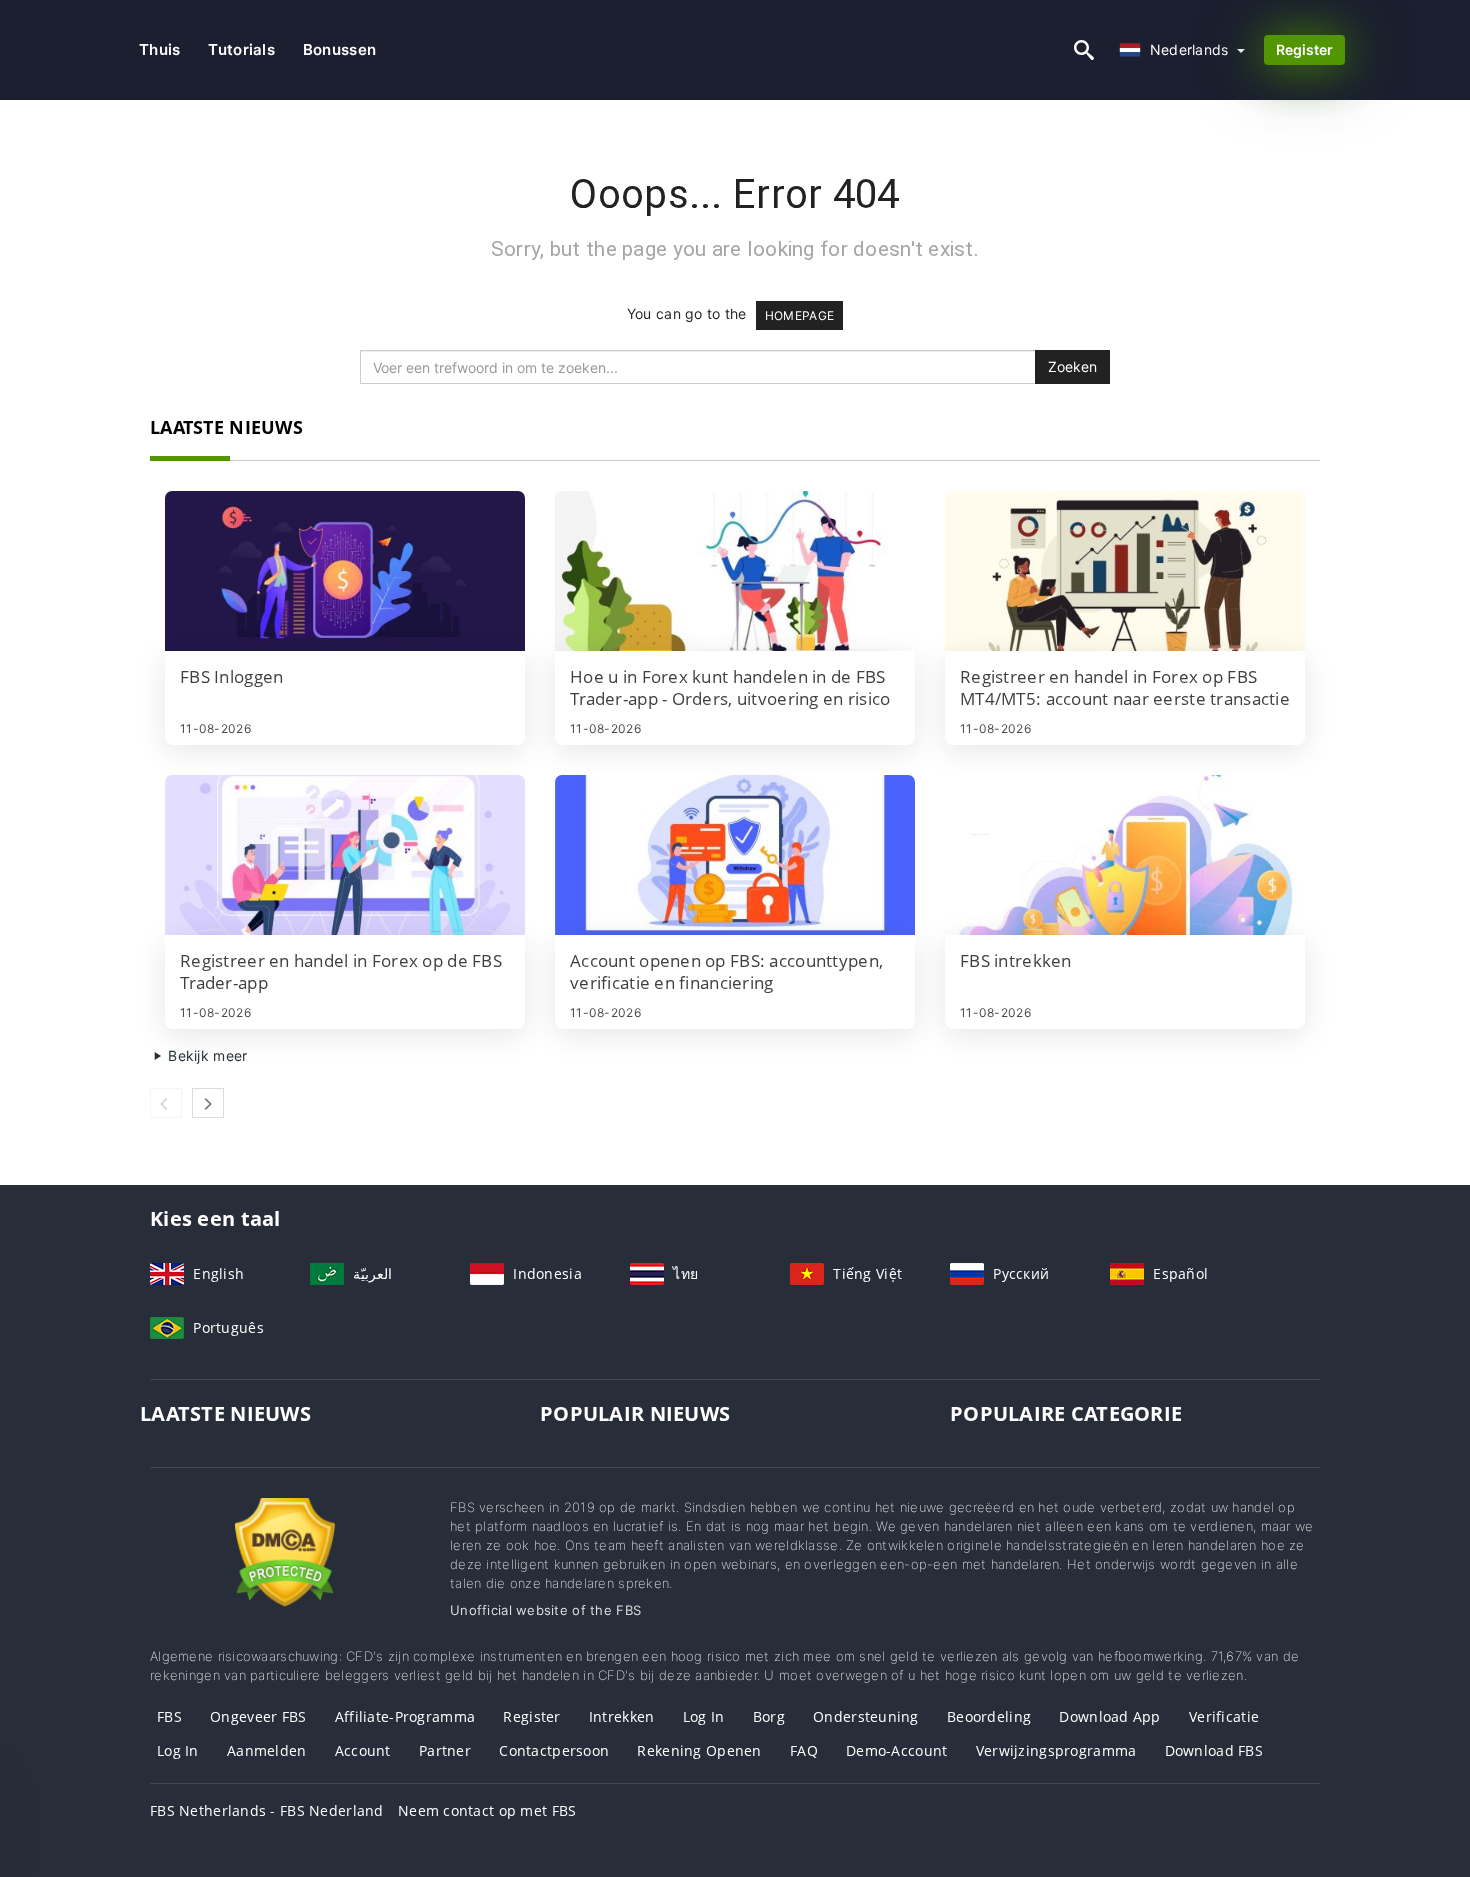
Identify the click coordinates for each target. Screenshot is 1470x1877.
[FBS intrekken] (1125, 855)
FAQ (804, 1750)
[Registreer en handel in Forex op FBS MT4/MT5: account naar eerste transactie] (1125, 571)
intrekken (622, 1716)
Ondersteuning (866, 1716)
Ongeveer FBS (258, 1716)
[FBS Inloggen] (345, 571)
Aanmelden (267, 1750)
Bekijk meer (205, 1055)
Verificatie (1224, 1716)
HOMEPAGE (799, 315)
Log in (704, 1716)
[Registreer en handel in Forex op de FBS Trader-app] (345, 855)
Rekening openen (699, 1750)
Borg (769, 1716)
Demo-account (896, 1750)
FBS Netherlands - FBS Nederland (267, 1810)
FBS (169, 1716)
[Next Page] (208, 1103)
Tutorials (241, 49)
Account (363, 1750)
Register (1304, 49)
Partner (445, 1750)
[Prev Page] (166, 1103)
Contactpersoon (554, 1750)
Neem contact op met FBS (487, 1810)
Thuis (159, 49)
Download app (1109, 1716)
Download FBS (1214, 1750)
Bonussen (339, 49)
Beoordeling (989, 1716)
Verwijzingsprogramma (1056, 1750)
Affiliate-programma (405, 1716)
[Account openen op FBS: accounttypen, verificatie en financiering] (735, 855)
